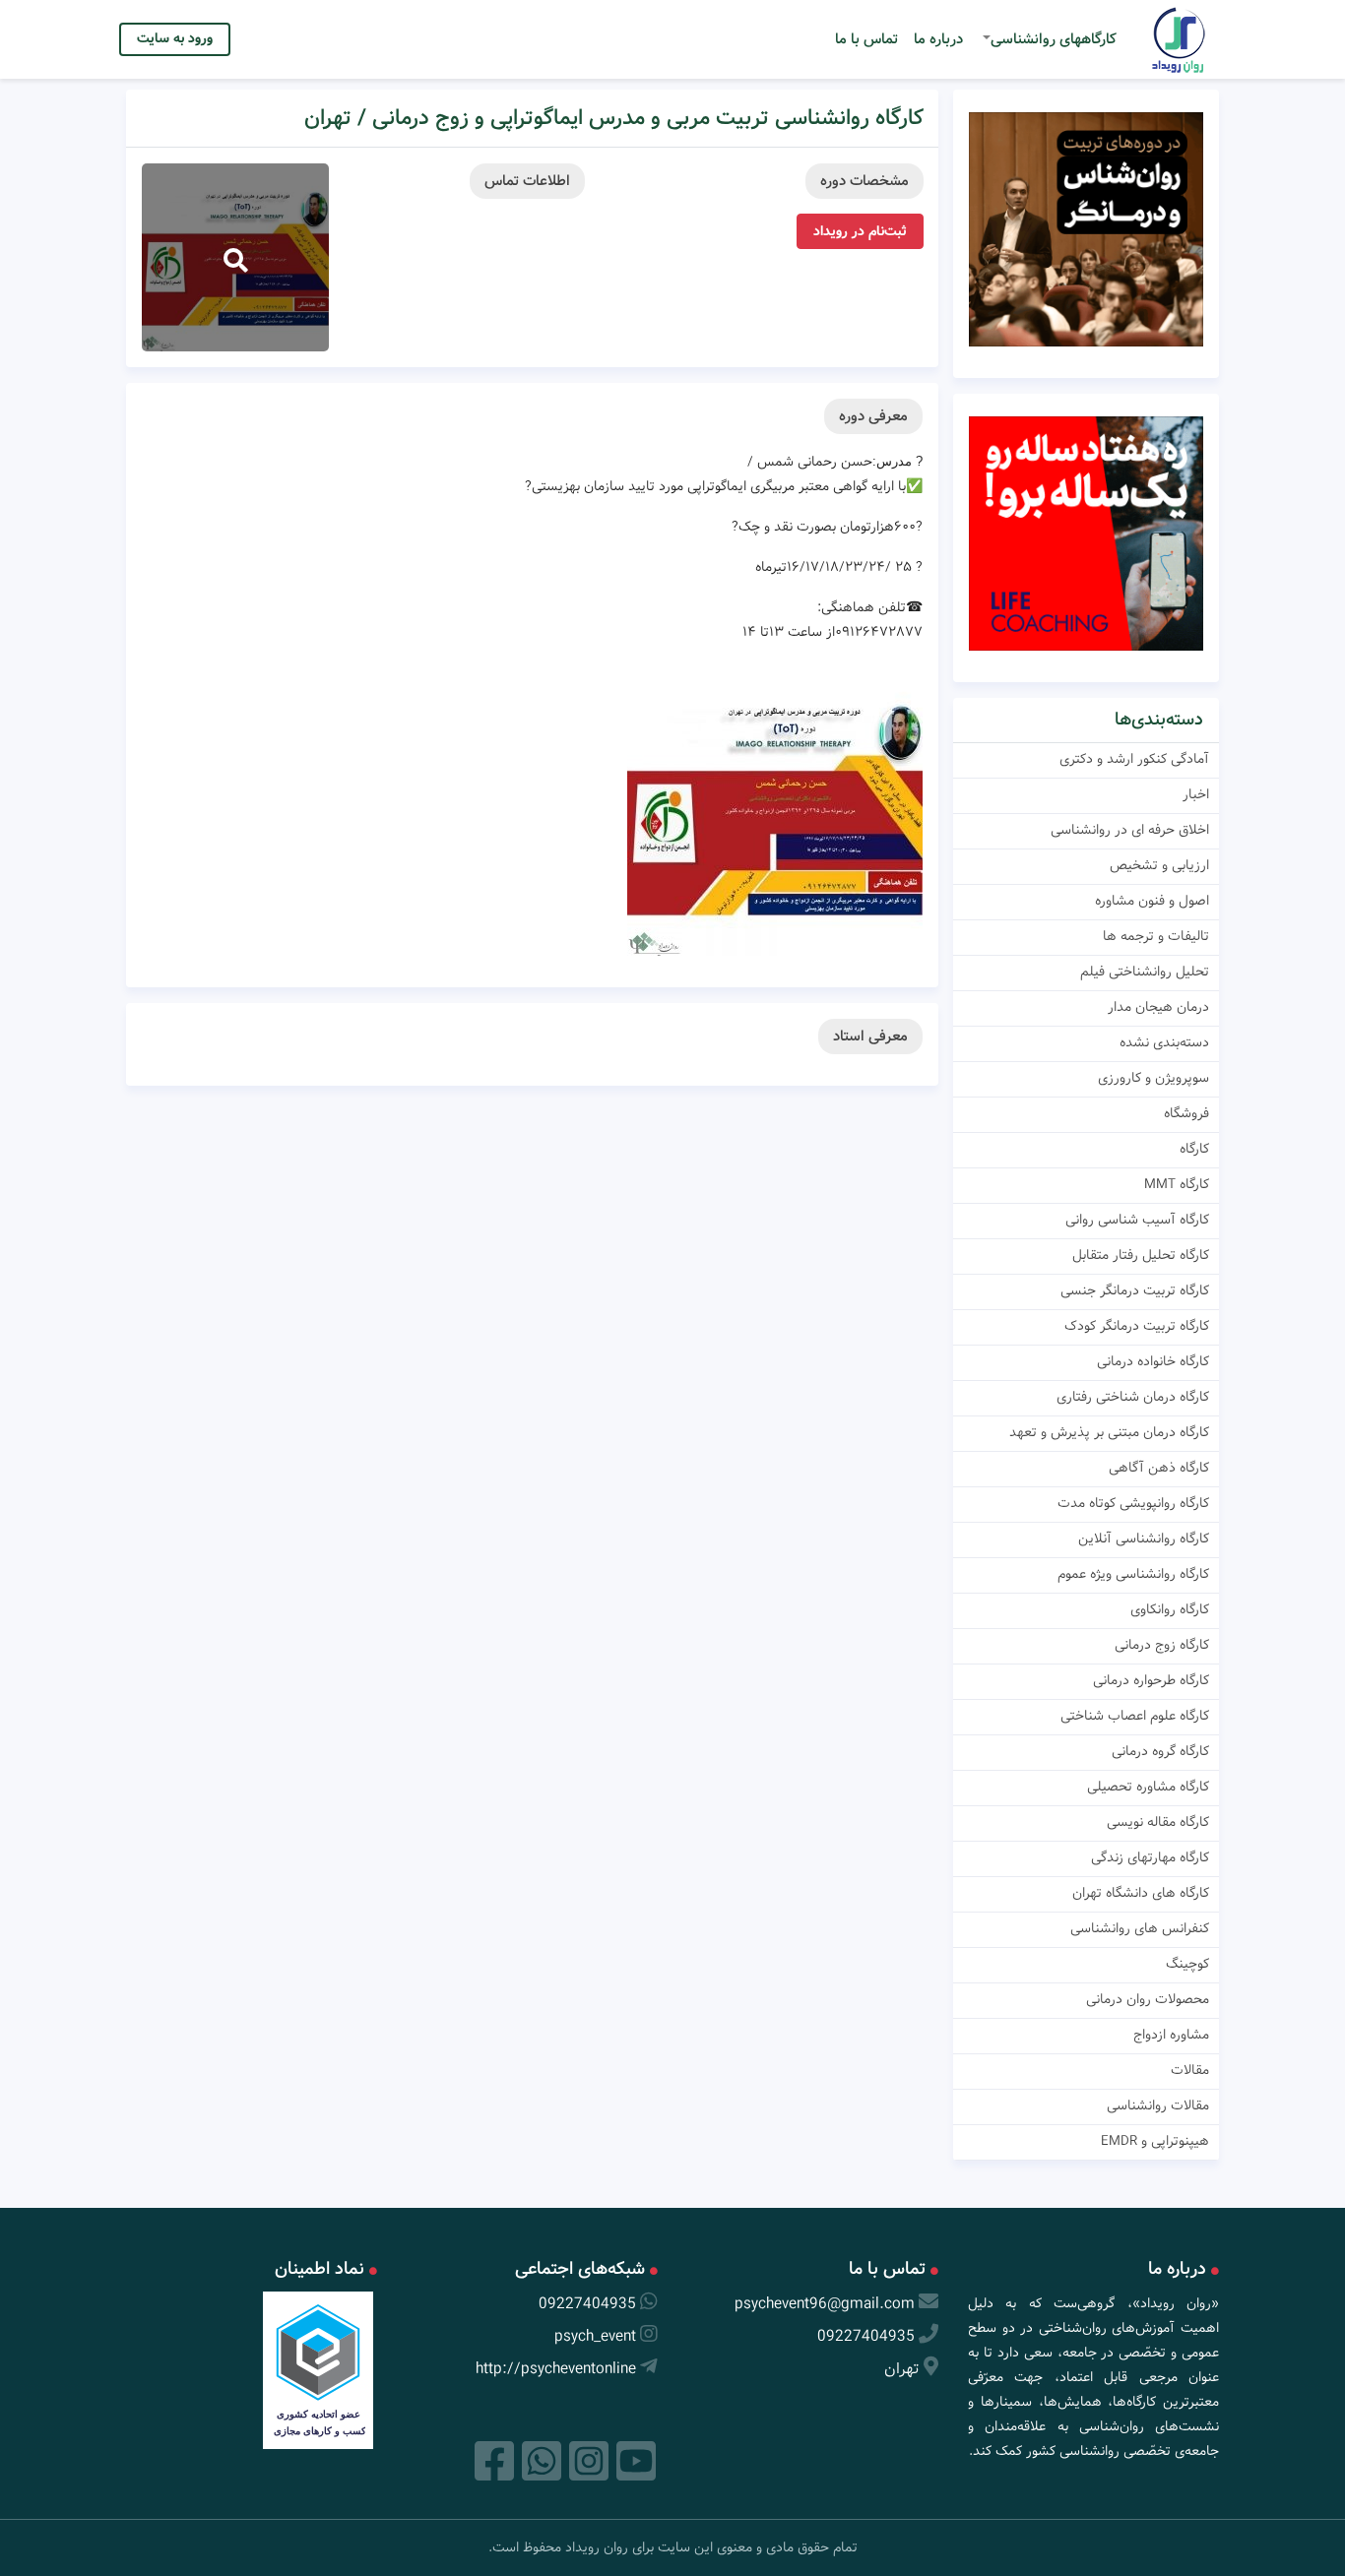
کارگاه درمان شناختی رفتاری (1133, 1397)
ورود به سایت (175, 38)
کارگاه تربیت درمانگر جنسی (1135, 1290)
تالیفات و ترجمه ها (1156, 936)
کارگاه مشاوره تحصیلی (1148, 1787)
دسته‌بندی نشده (1164, 1042)
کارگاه (1194, 1149)
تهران (902, 2369)
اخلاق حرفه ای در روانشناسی (1130, 830)
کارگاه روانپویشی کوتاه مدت (1133, 1503)
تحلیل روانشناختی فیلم (1145, 972)
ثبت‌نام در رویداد (860, 231)
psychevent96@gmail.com (825, 2304)
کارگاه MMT (1177, 1184)
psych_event (595, 2336)
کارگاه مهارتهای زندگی (1150, 1857)
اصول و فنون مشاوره (1152, 901)
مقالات (1190, 2070)
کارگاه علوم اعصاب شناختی (1135, 1716)
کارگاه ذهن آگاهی (1159, 1468)
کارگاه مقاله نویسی (1158, 1822)
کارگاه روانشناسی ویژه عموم (1133, 1574)
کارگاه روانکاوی (1170, 1609)
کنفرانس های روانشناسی (1140, 1928)
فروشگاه (1186, 1113)
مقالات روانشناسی (1158, 2105)
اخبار (1196, 794)
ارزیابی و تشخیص (1159, 865)
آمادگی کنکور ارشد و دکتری (1134, 759)
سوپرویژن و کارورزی (1153, 1078)
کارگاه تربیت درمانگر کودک (1137, 1326)
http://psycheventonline (556, 2369)
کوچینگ (1187, 1964)
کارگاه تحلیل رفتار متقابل (1141, 1255)
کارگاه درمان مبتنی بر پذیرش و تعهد (1109, 1432)
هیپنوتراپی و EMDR (1155, 2141)
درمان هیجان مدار (1158, 1007)
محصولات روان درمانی (1148, 1999)
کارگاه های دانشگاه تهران (1141, 1893)
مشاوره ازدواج (1171, 2035)
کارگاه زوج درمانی (1162, 1645)
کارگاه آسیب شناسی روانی (1137, 1220)
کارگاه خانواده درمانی (1153, 1361)
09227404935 (866, 2336)
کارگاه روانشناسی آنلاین (1144, 1539)
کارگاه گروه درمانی (1160, 1751)
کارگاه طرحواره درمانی (1151, 1680)
